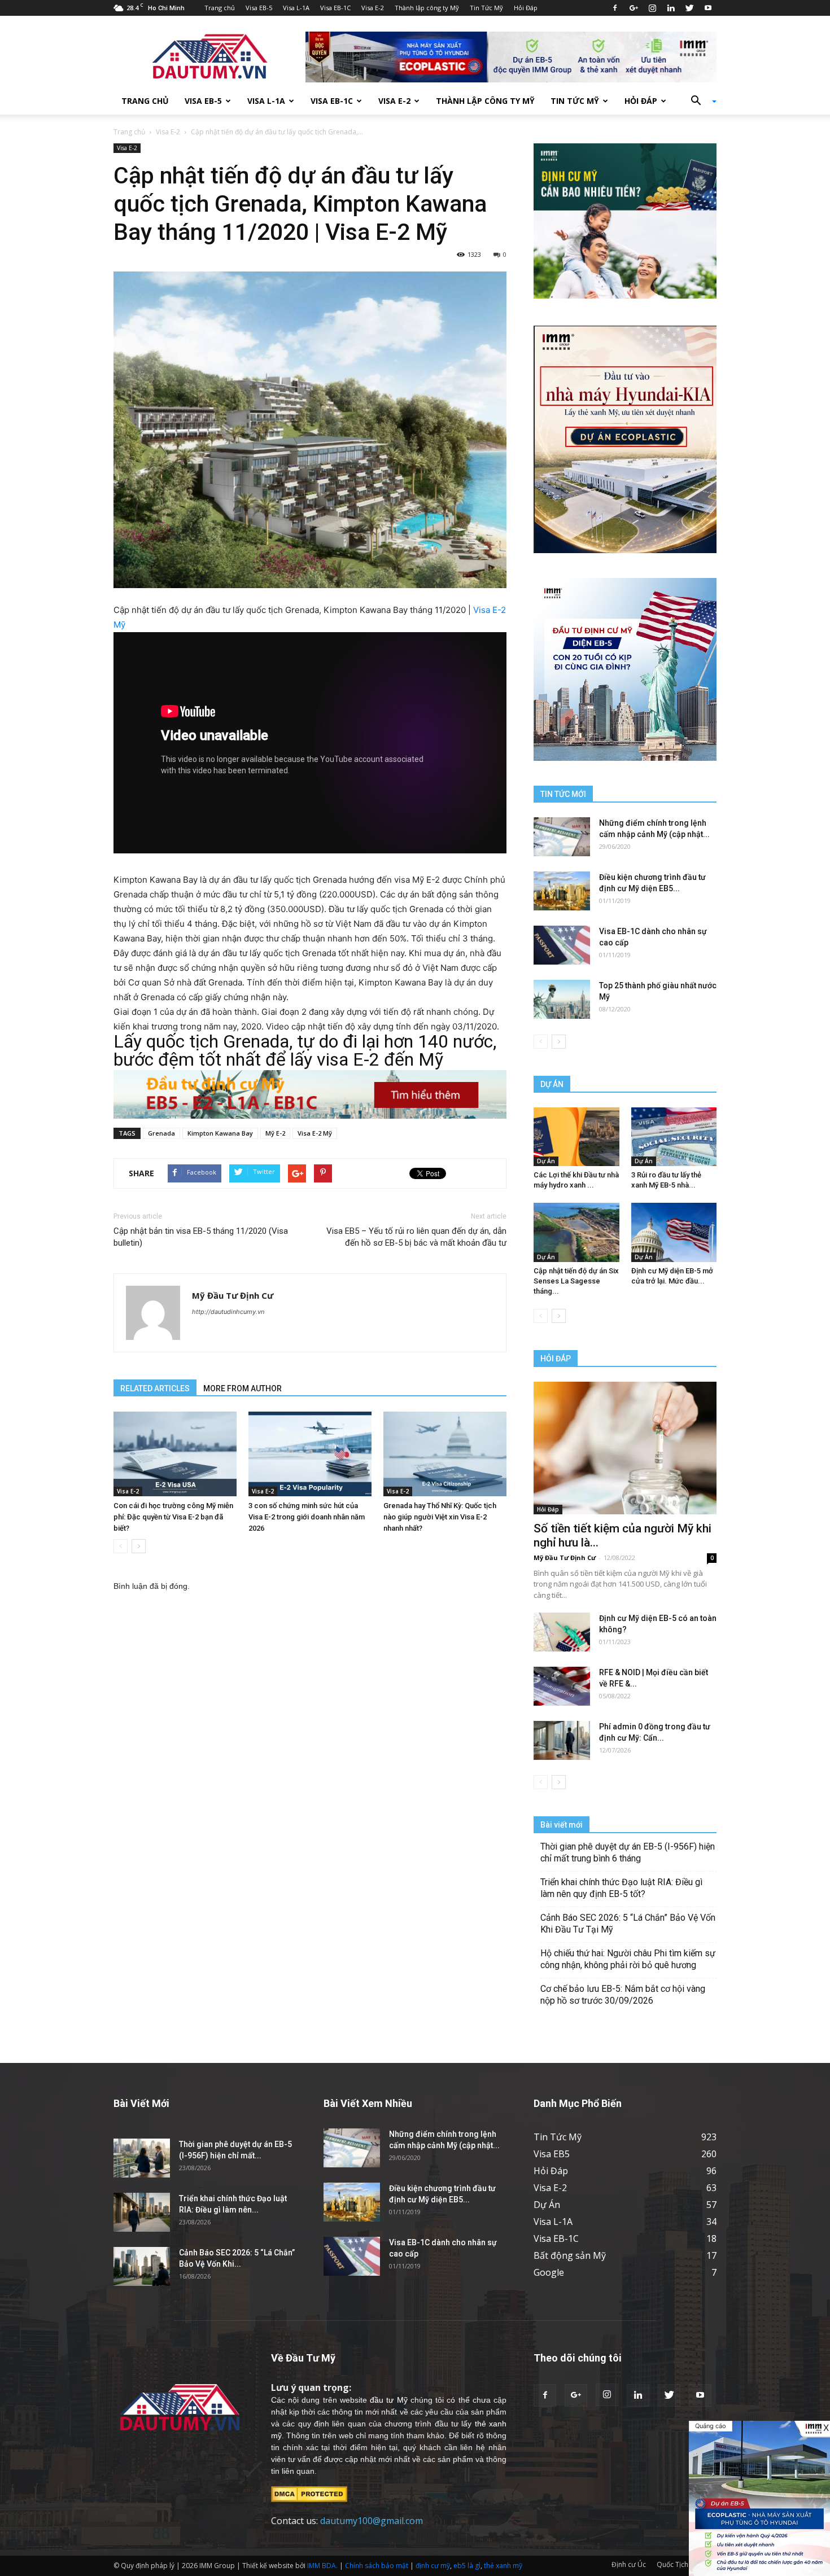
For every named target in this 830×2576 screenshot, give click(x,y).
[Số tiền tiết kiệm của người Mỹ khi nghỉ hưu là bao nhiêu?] (625, 1448)
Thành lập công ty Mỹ (427, 8)
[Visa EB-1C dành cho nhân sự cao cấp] (562, 945)
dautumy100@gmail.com (372, 2521)
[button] (700, 101)
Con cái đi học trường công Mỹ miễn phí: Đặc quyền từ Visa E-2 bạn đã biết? (173, 1517)
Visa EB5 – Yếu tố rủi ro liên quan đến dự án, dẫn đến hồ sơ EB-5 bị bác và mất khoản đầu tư (416, 1237)
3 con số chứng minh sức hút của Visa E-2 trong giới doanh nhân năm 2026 (307, 1517)
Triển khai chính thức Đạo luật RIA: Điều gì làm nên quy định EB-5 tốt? (621, 1888)
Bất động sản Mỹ (570, 2255)
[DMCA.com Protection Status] (309, 2494)
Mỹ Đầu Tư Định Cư (233, 1295)
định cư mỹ (433, 2566)
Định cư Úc (629, 2564)
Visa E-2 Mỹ (315, 1133)
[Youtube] (708, 8)
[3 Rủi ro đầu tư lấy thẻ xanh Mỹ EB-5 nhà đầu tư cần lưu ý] (674, 1137)
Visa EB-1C (335, 8)
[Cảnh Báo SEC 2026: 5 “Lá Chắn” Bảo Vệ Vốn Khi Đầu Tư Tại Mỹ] (142, 2266)
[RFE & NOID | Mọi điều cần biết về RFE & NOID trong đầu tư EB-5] (562, 1686)
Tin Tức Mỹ (486, 8)
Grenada (161, 1133)
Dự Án (546, 1161)
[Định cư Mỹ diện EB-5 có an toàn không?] (562, 1632)
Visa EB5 (552, 2154)
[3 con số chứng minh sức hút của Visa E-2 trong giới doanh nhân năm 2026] (310, 1454)
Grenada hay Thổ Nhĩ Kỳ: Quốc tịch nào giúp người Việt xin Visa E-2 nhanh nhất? (440, 1517)
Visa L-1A (296, 8)
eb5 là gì (467, 2566)
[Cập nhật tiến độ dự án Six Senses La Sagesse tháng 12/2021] (576, 1232)
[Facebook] (615, 8)
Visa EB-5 (259, 8)
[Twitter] (689, 8)
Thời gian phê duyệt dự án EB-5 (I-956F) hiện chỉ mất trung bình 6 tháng (628, 1852)
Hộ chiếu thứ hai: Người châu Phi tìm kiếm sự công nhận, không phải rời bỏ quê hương (628, 1959)
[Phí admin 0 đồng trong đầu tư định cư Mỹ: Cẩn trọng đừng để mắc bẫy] (562, 1740)
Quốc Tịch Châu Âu (687, 2564)
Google (549, 2272)
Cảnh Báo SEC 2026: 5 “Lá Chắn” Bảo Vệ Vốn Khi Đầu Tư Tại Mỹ (628, 1924)
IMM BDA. (322, 2566)
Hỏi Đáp (526, 8)
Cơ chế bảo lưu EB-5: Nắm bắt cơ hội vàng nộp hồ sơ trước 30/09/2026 (623, 1995)
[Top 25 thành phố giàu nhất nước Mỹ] (562, 999)
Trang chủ (220, 8)
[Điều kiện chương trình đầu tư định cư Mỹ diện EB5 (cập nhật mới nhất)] (562, 891)
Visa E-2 (373, 8)
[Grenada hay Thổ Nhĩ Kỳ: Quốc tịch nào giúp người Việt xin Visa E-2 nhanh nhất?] (445, 1454)
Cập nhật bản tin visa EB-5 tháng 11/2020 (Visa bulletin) (201, 1237)
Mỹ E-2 (275, 1133)
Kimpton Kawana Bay (220, 1133)
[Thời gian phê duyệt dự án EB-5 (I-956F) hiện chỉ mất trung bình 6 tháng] (142, 2158)
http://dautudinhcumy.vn (228, 1312)
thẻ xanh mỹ (503, 2566)
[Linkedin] (671, 8)
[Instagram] (652, 8)
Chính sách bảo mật (377, 2566)
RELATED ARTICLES (155, 1388)
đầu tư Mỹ (388, 2400)
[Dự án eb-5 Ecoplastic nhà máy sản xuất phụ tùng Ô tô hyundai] (759, 2498)
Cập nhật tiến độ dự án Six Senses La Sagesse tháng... (576, 1281)
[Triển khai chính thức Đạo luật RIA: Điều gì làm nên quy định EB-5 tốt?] (142, 2212)
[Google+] (634, 8)
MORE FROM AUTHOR (243, 1388)
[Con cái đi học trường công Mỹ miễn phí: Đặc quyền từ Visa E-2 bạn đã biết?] (175, 1454)
